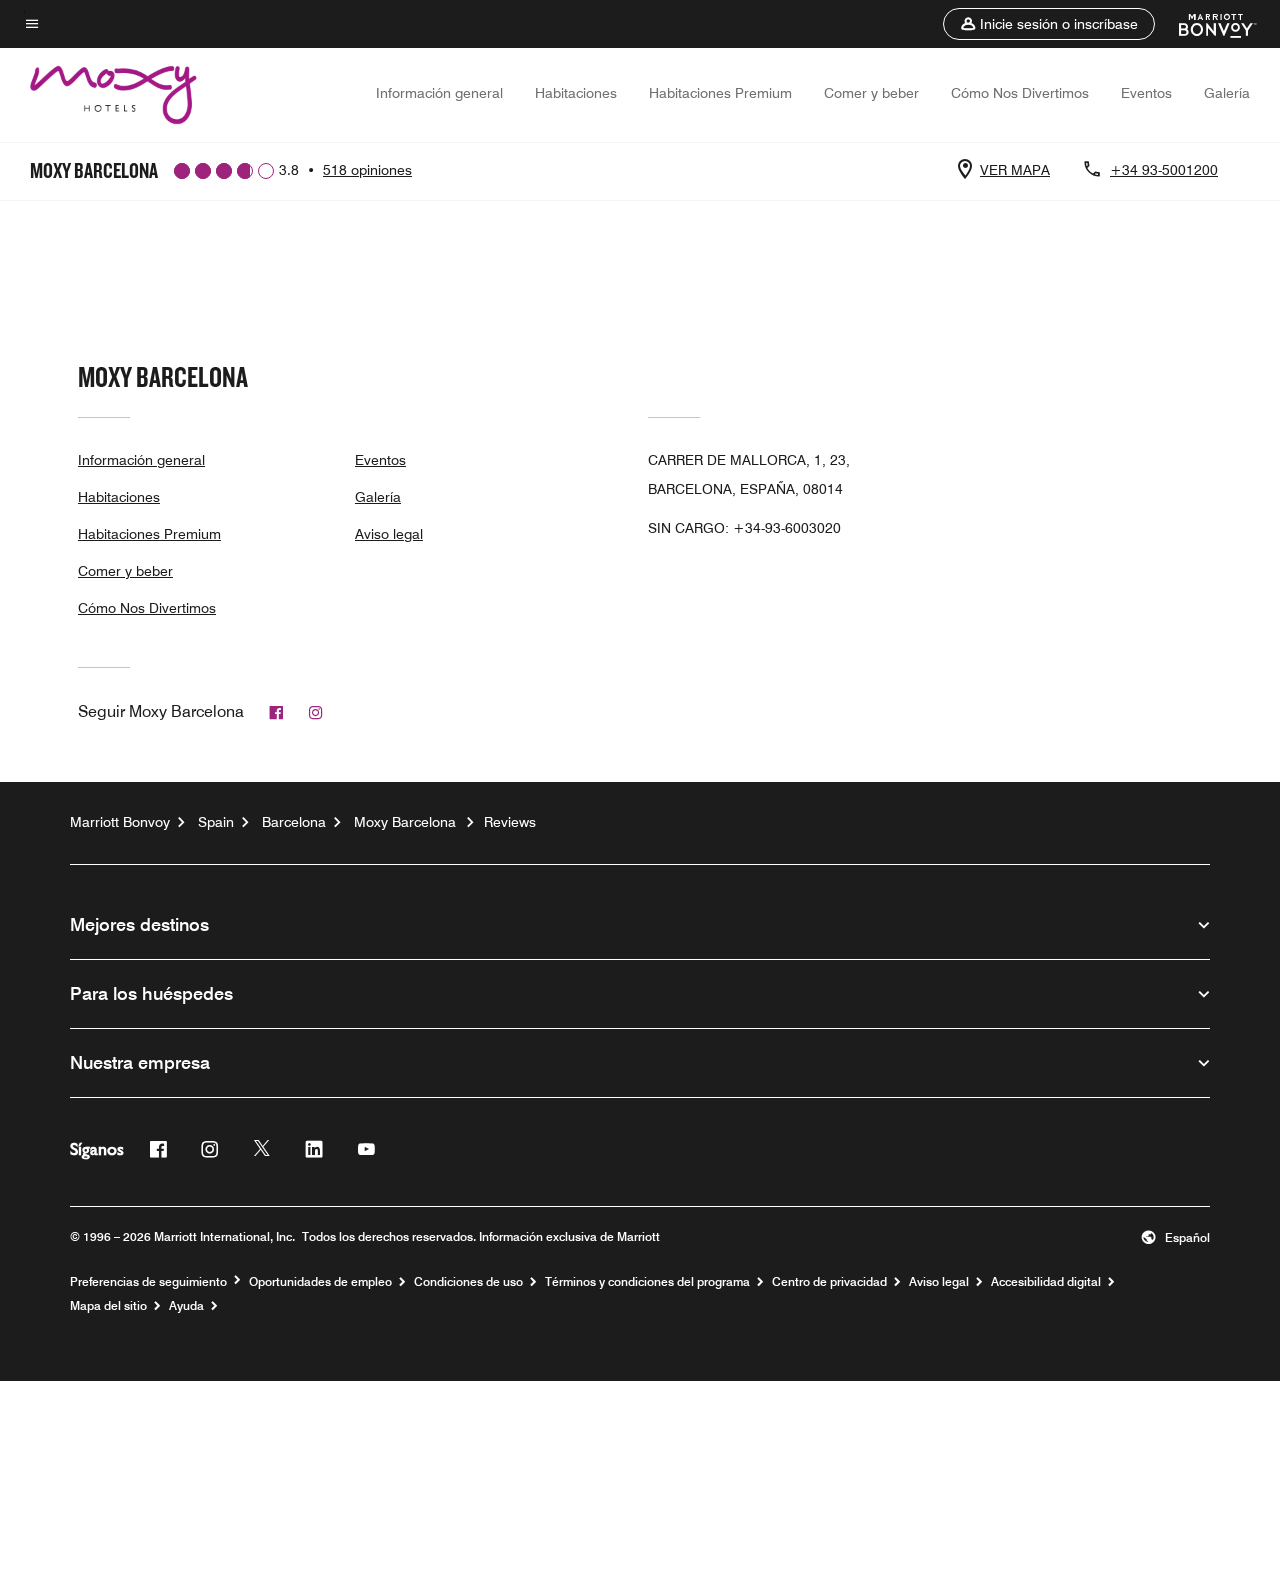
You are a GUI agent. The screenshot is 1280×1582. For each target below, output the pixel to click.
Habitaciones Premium (720, 93)
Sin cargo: (744, 528)
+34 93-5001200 (1164, 170)
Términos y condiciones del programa (647, 1282)
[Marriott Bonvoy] (1205, 24)
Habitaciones (576, 93)
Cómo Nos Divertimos (1020, 93)
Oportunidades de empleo (320, 1282)
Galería (1227, 93)
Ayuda (186, 1306)
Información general (439, 93)
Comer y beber (871, 93)
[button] (1049, 24)
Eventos (1146, 93)
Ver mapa (1015, 170)
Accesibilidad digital (1046, 1282)
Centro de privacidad (829, 1282)
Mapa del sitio (108, 1306)
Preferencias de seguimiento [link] (148, 1282)
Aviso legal (389, 534)
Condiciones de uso (468, 1282)
